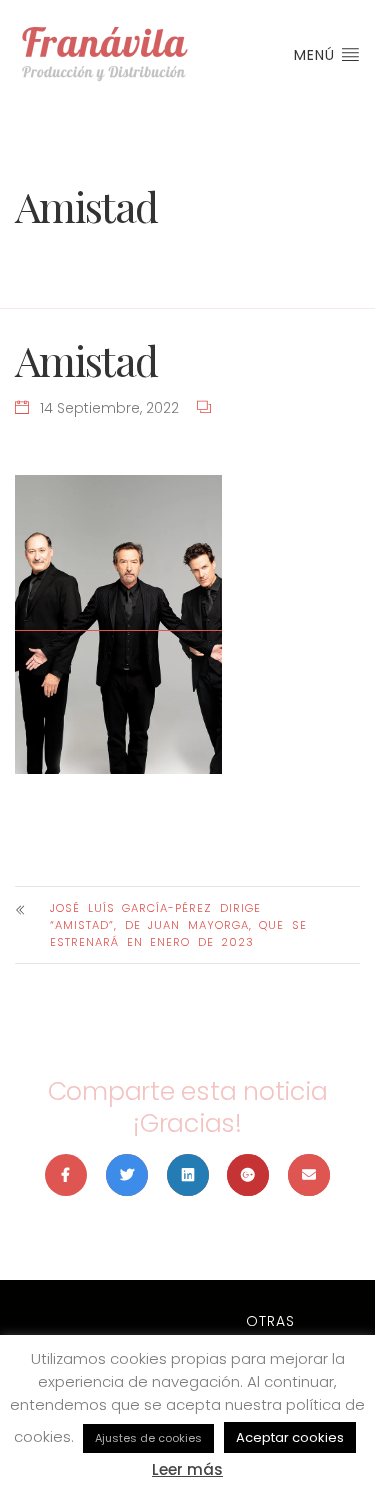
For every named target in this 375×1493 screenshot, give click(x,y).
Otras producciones (270, 1331)
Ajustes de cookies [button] (148, 1438)
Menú (317, 55)
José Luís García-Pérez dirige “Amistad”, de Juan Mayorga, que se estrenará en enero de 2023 (178, 925)
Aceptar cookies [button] (290, 1437)
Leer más (187, 1469)
